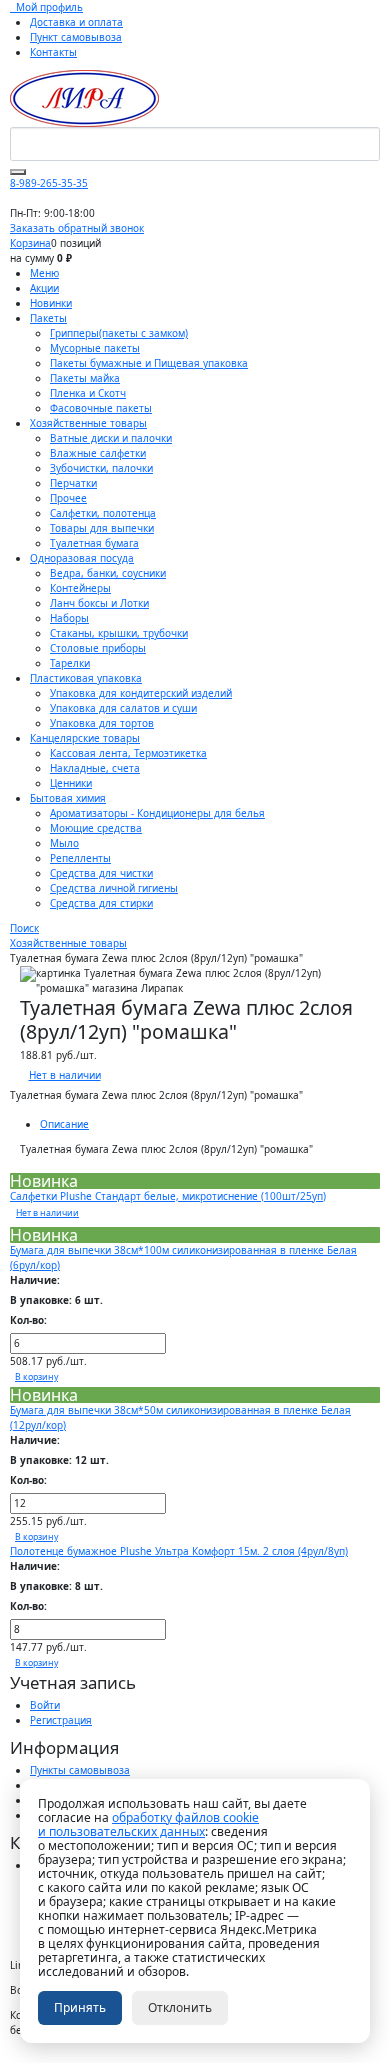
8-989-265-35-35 (49, 183)
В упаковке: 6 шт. (56, 1300)
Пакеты (48, 318)
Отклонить (180, 2007)
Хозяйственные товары (88, 423)
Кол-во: (28, 1320)
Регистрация (61, 1720)
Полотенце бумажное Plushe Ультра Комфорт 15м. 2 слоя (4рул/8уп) (179, 1551)
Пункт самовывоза (76, 37)
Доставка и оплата (76, 22)
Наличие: (35, 1280)
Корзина (30, 243)
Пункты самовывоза (80, 1770)
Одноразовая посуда (82, 558)
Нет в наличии (65, 1075)
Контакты (53, 52)
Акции (44, 288)
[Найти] (18, 172)
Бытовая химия (68, 798)
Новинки (51, 303)
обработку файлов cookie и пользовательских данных (148, 1824)
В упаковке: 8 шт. (56, 1586)
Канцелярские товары (85, 738)
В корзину (36, 1377)
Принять (80, 2007)
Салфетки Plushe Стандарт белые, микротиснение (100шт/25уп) (168, 1196)
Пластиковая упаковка (86, 678)
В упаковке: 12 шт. (59, 1460)
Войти (45, 1705)
